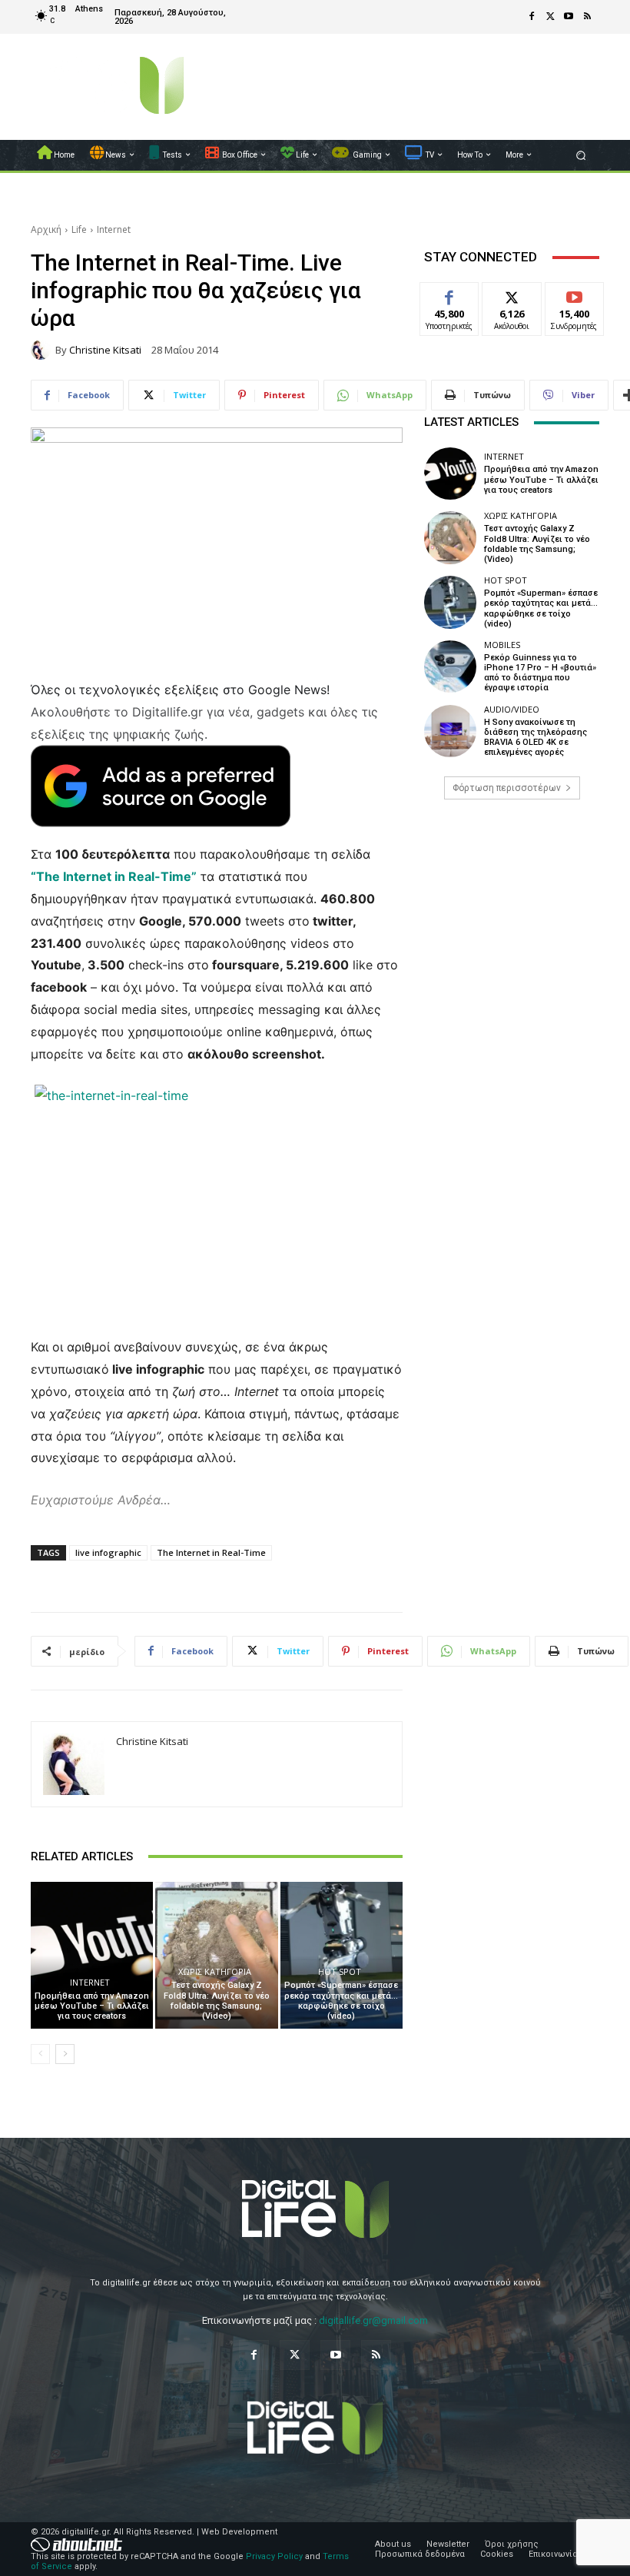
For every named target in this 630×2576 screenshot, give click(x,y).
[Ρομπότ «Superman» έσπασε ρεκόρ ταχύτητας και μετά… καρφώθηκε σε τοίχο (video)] (342, 1955)
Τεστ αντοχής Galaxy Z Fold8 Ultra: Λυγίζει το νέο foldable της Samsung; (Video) (217, 2001)
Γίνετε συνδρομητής (582, 300)
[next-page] (65, 2054)
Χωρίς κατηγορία (215, 1971)
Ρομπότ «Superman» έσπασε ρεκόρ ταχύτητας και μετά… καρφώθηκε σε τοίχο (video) (341, 2001)
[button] (581, 155)
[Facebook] (532, 17)
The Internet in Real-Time (211, 1552)
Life (79, 229)
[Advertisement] (512, 929)
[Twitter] (550, 17)
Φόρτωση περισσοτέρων (507, 788)
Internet (114, 229)
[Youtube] (569, 17)
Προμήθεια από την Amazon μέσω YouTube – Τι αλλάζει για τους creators (92, 2006)
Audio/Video (512, 709)
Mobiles (502, 645)
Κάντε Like (449, 294)
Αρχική (46, 229)
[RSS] (587, 17)
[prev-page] (40, 2054)
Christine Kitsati (105, 350)
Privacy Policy (274, 2556)
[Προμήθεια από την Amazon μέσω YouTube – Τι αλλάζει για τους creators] (92, 1955)
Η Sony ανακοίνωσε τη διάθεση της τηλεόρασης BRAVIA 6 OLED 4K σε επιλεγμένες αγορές (535, 738)
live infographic (108, 1552)
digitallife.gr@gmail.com (373, 2320)
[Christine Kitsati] (43, 350)
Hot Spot (340, 1971)
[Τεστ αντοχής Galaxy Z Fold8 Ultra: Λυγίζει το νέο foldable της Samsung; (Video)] (216, 1955)
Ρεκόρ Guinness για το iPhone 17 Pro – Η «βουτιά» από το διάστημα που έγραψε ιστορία (540, 673)
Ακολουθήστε (517, 294)
